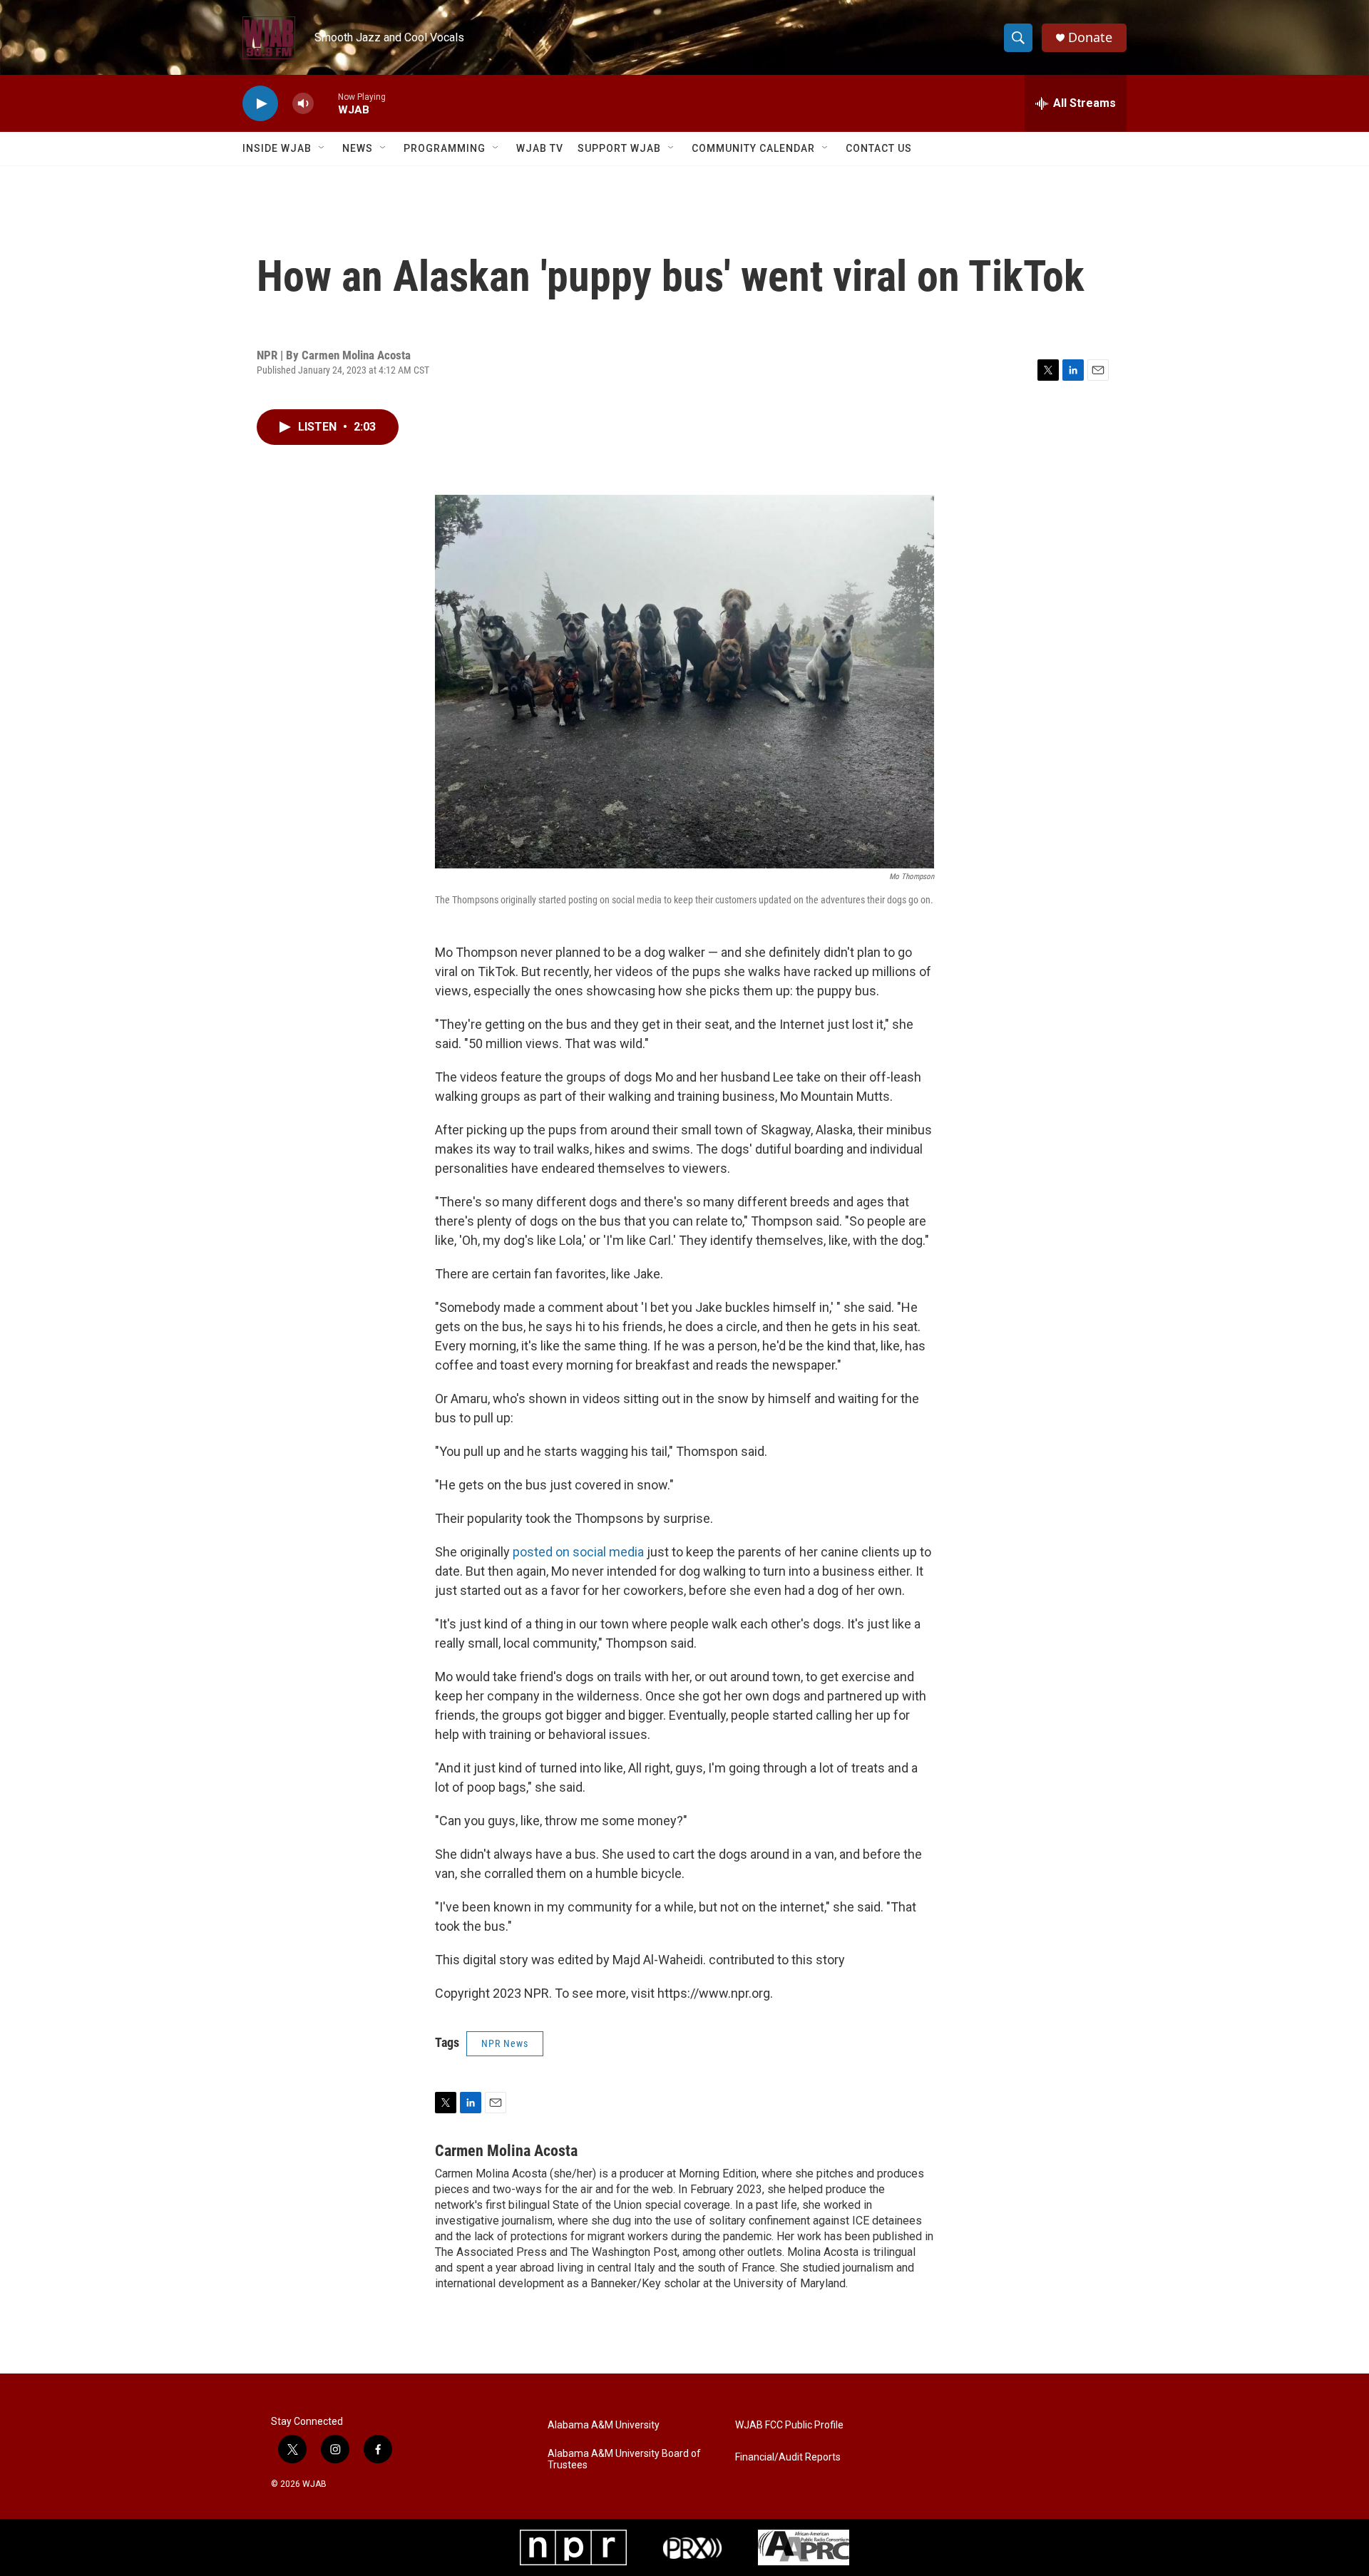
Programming (445, 148)
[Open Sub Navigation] (322, 148)
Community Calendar (753, 148)
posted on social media (578, 1552)
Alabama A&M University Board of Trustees (624, 2459)
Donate (1090, 37)
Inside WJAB (277, 148)
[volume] (303, 104)
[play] (260, 104)
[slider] (326, 103)
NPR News (505, 2043)
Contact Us (879, 148)
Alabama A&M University (604, 2425)
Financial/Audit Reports (788, 2457)
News (358, 148)
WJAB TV (540, 148)
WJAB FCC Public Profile (789, 2425)
